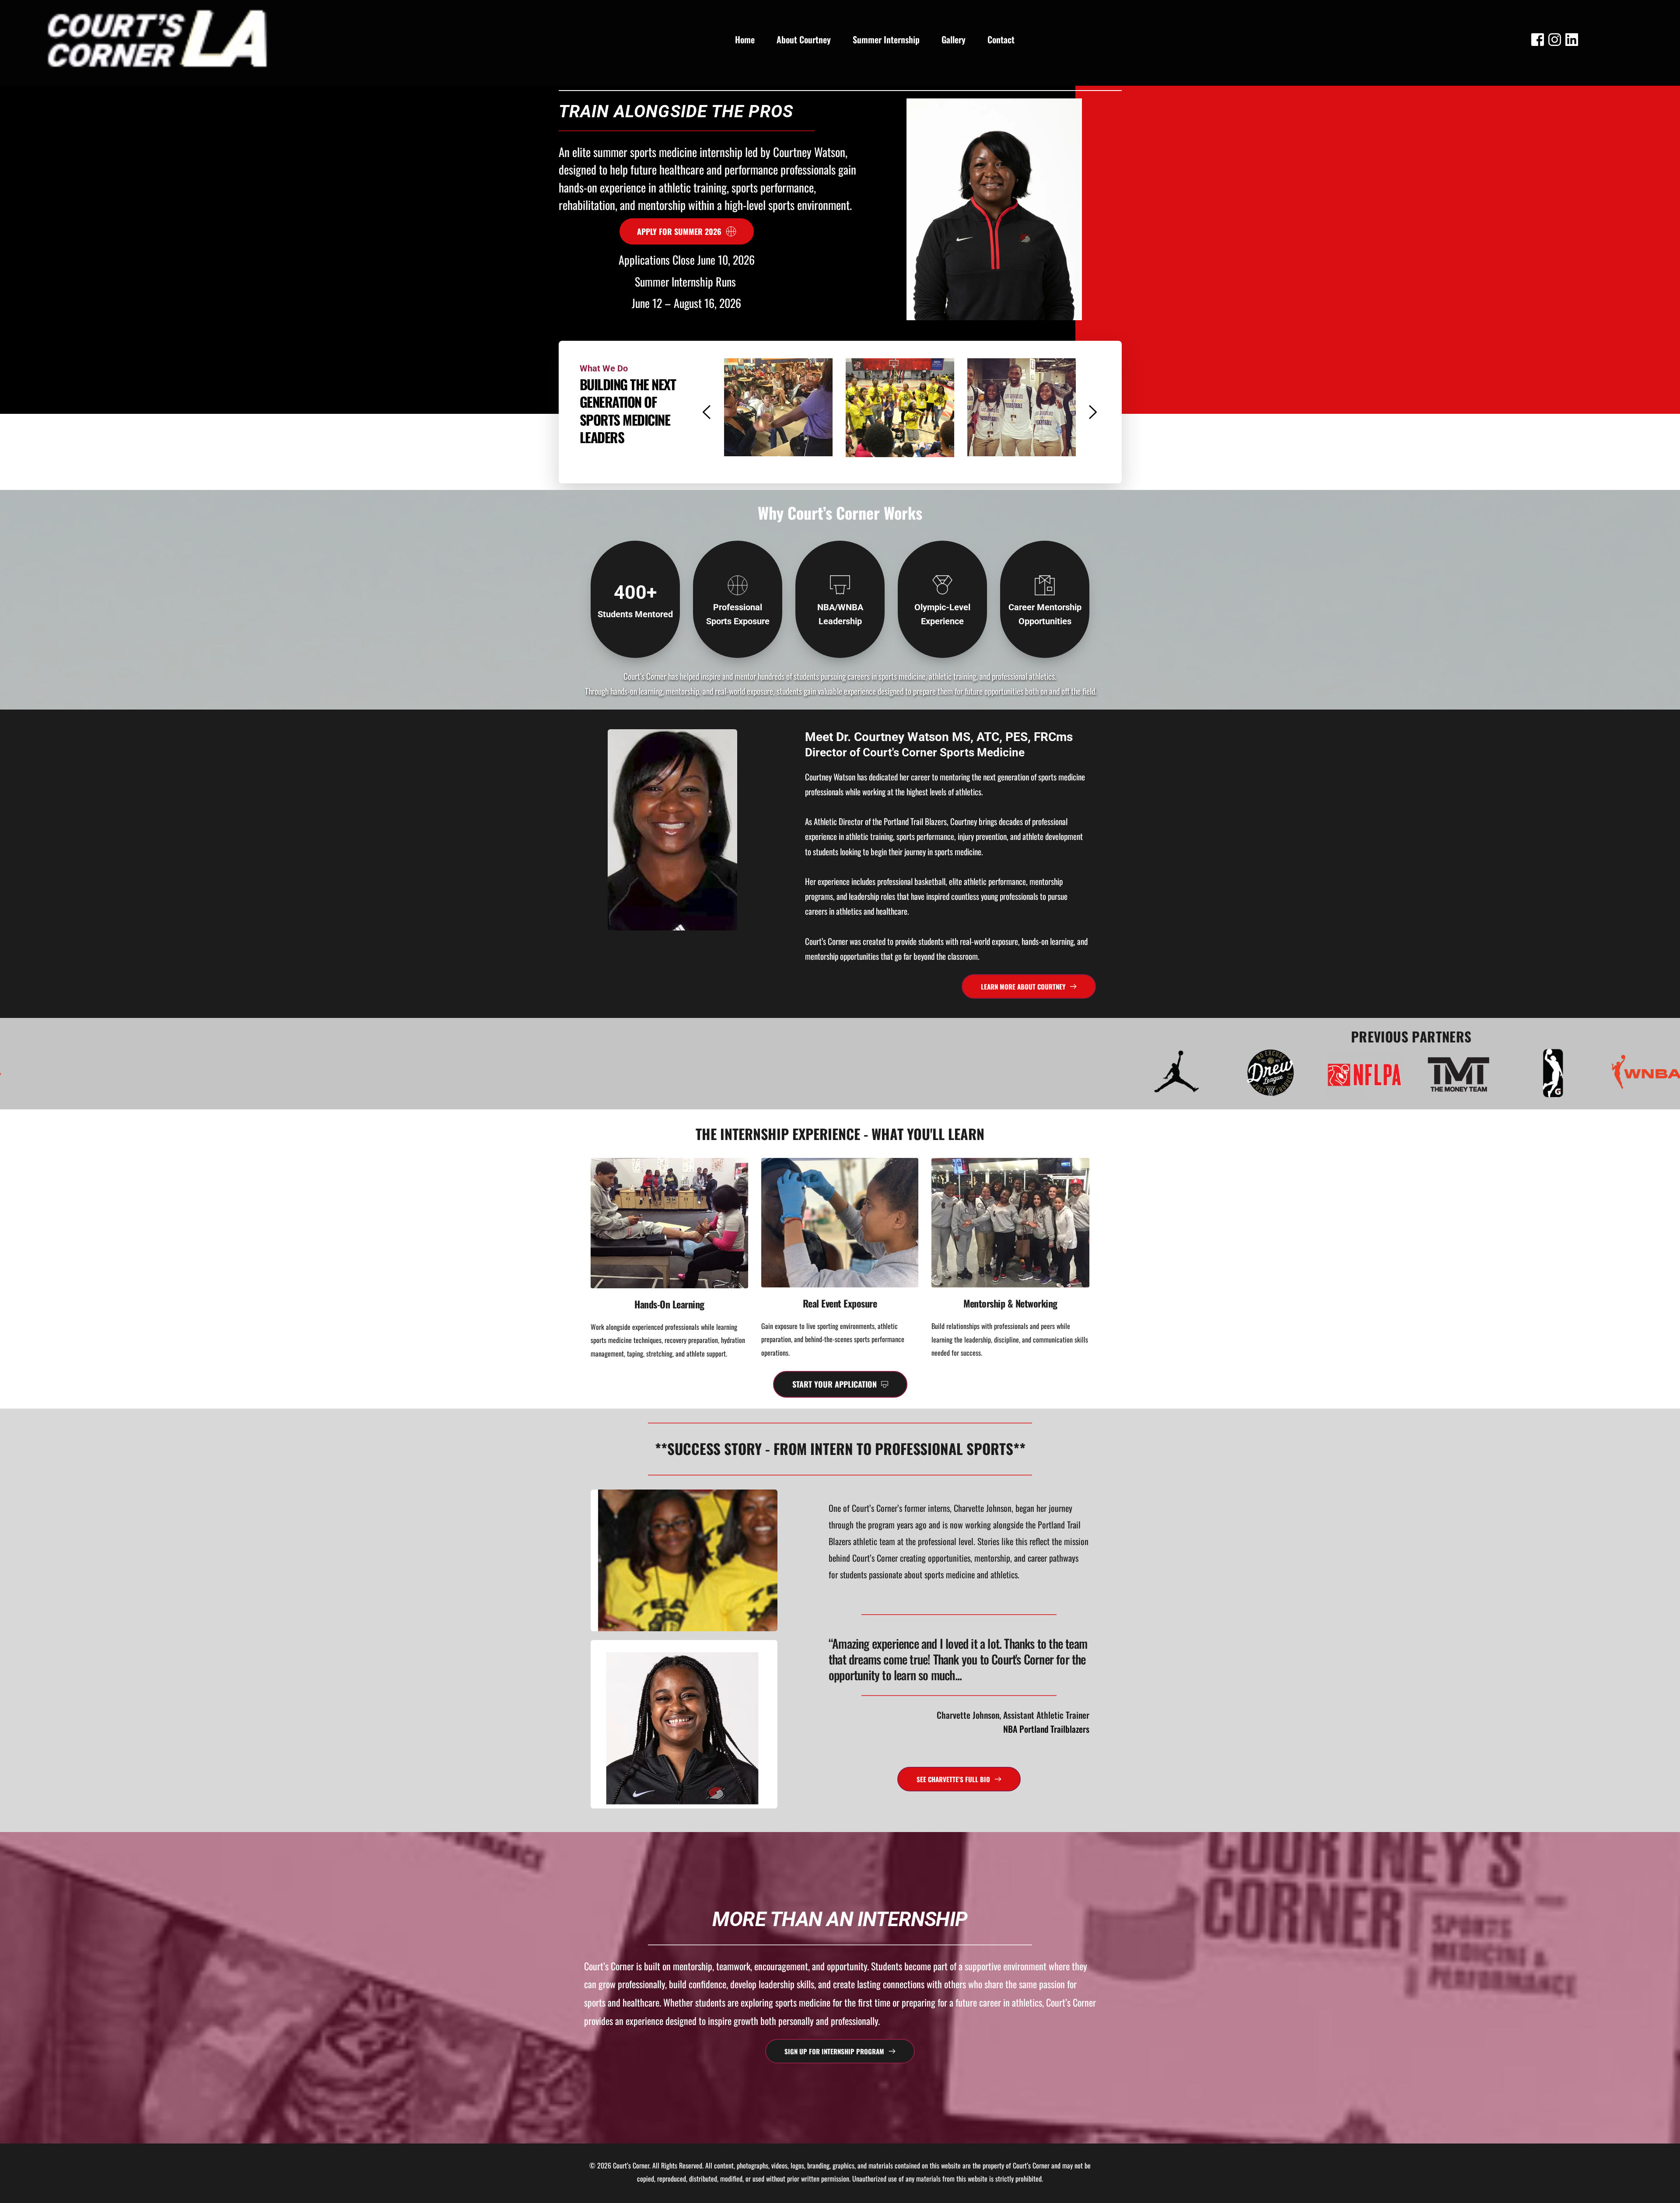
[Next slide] (1092, 412)
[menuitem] (745, 39)
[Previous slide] (707, 412)
